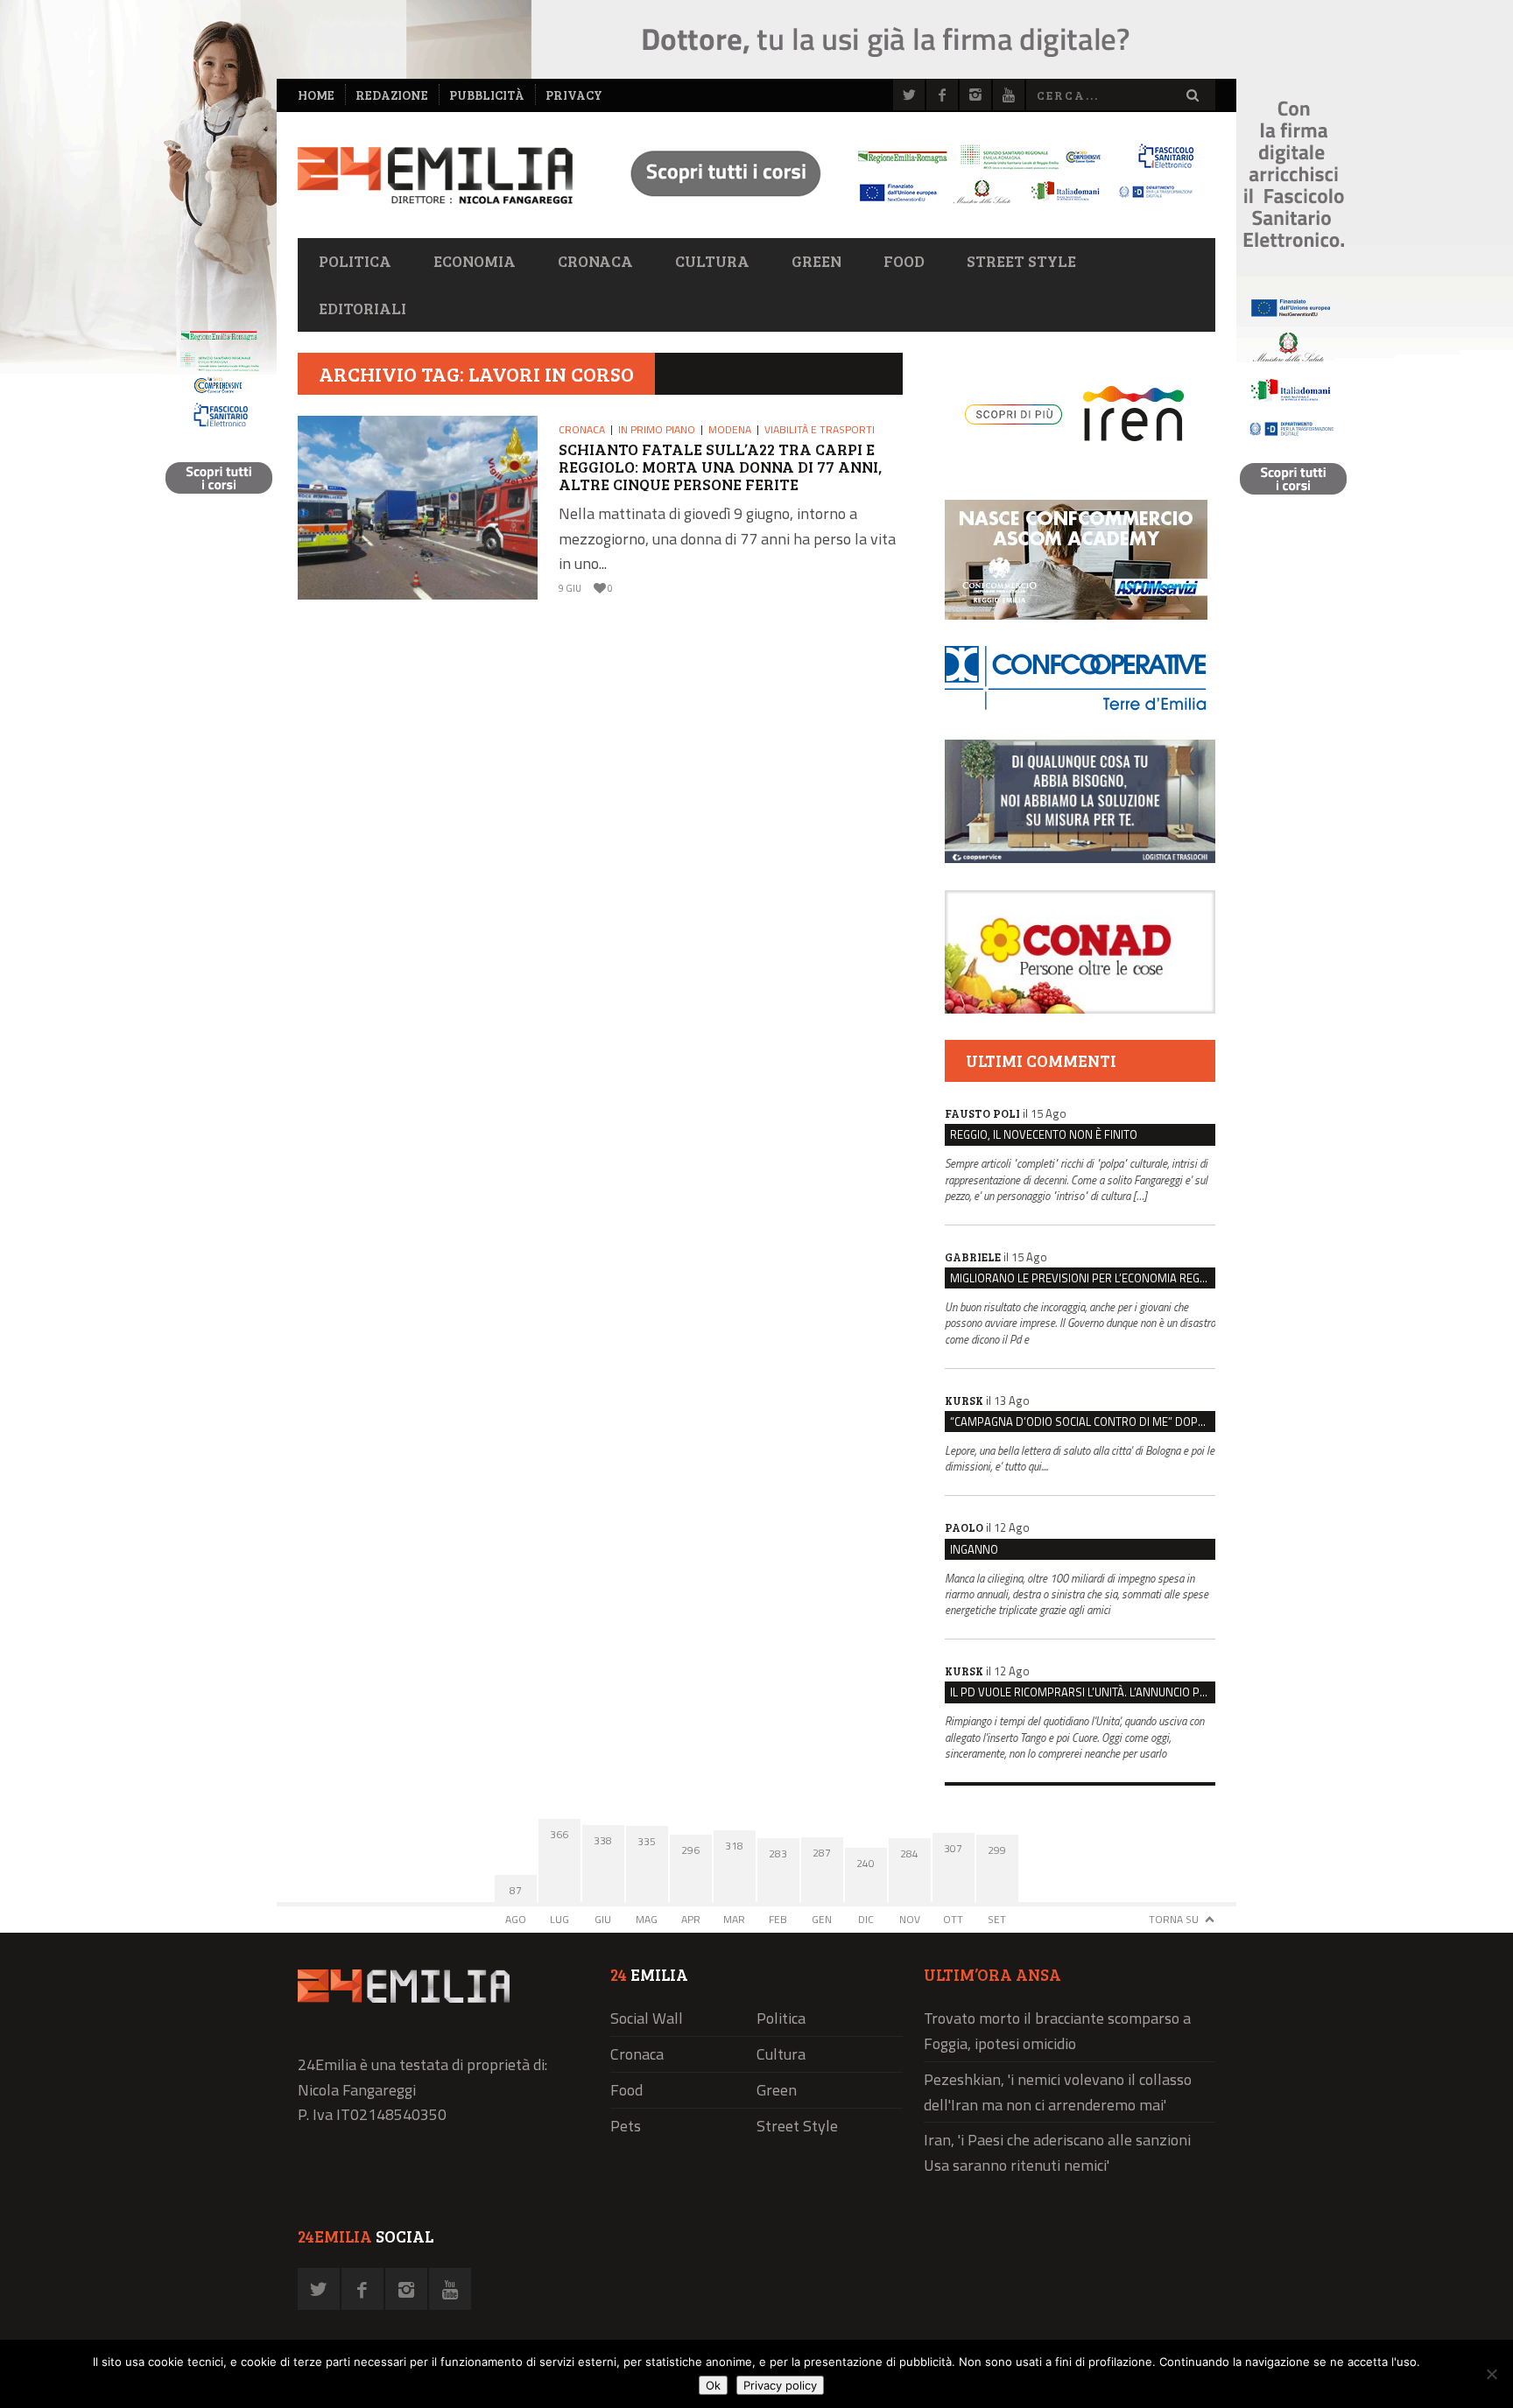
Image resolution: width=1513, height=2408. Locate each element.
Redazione (392, 95)
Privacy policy (780, 2385)
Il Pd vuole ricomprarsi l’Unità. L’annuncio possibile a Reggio (1083, 1692)
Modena (730, 429)
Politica (355, 261)
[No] (1491, 2374)
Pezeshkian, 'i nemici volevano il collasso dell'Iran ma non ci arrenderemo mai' (1058, 2092)
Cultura (712, 261)
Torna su (1174, 1919)
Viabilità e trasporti (820, 429)
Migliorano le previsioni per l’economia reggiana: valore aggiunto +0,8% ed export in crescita (1083, 1278)
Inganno (974, 1549)
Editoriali (362, 308)
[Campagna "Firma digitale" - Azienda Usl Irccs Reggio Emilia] (904, 206)
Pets (626, 2126)
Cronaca (595, 261)
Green (816, 261)
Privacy (574, 95)
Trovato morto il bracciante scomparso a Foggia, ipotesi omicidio (1057, 2031)
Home (316, 95)
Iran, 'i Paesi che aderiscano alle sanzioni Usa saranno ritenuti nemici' (1057, 2152)
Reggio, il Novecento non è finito (1044, 1134)
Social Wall (647, 2018)
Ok (713, 2385)
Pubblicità (487, 95)
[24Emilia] (435, 176)
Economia (475, 261)
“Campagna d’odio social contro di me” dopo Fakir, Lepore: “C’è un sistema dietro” (1083, 1422)
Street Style (1021, 261)
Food (904, 261)
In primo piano (657, 429)
